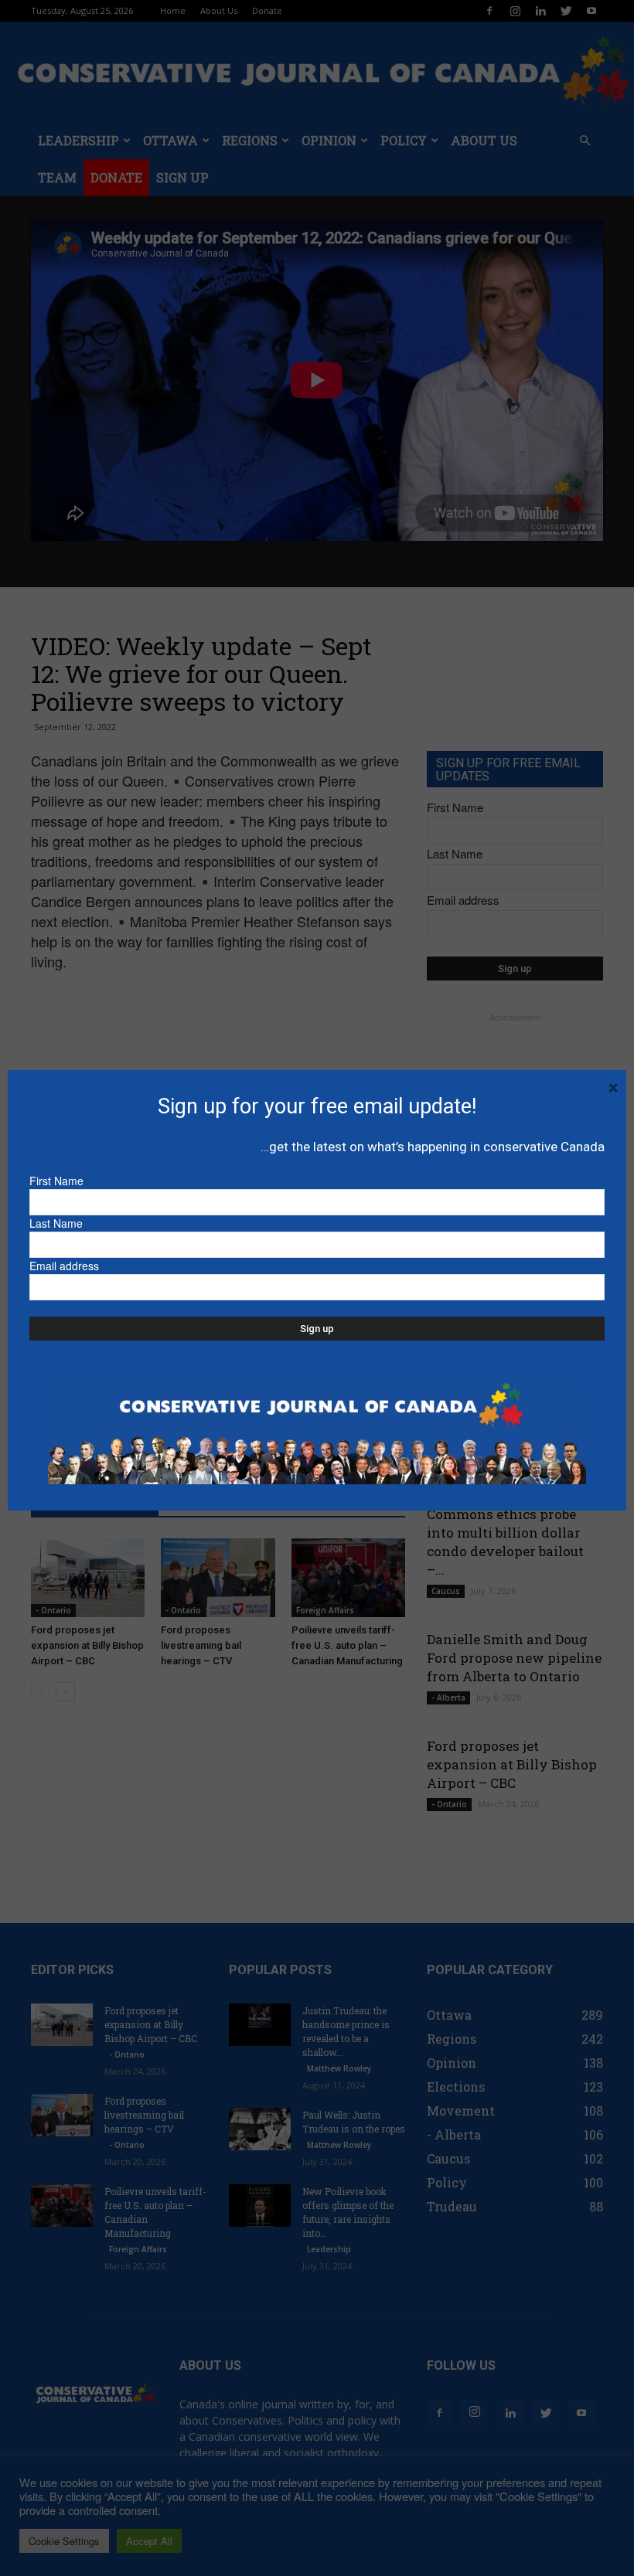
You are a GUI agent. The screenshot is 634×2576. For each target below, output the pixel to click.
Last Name (56, 1223)
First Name (56, 1181)
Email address (64, 1266)
